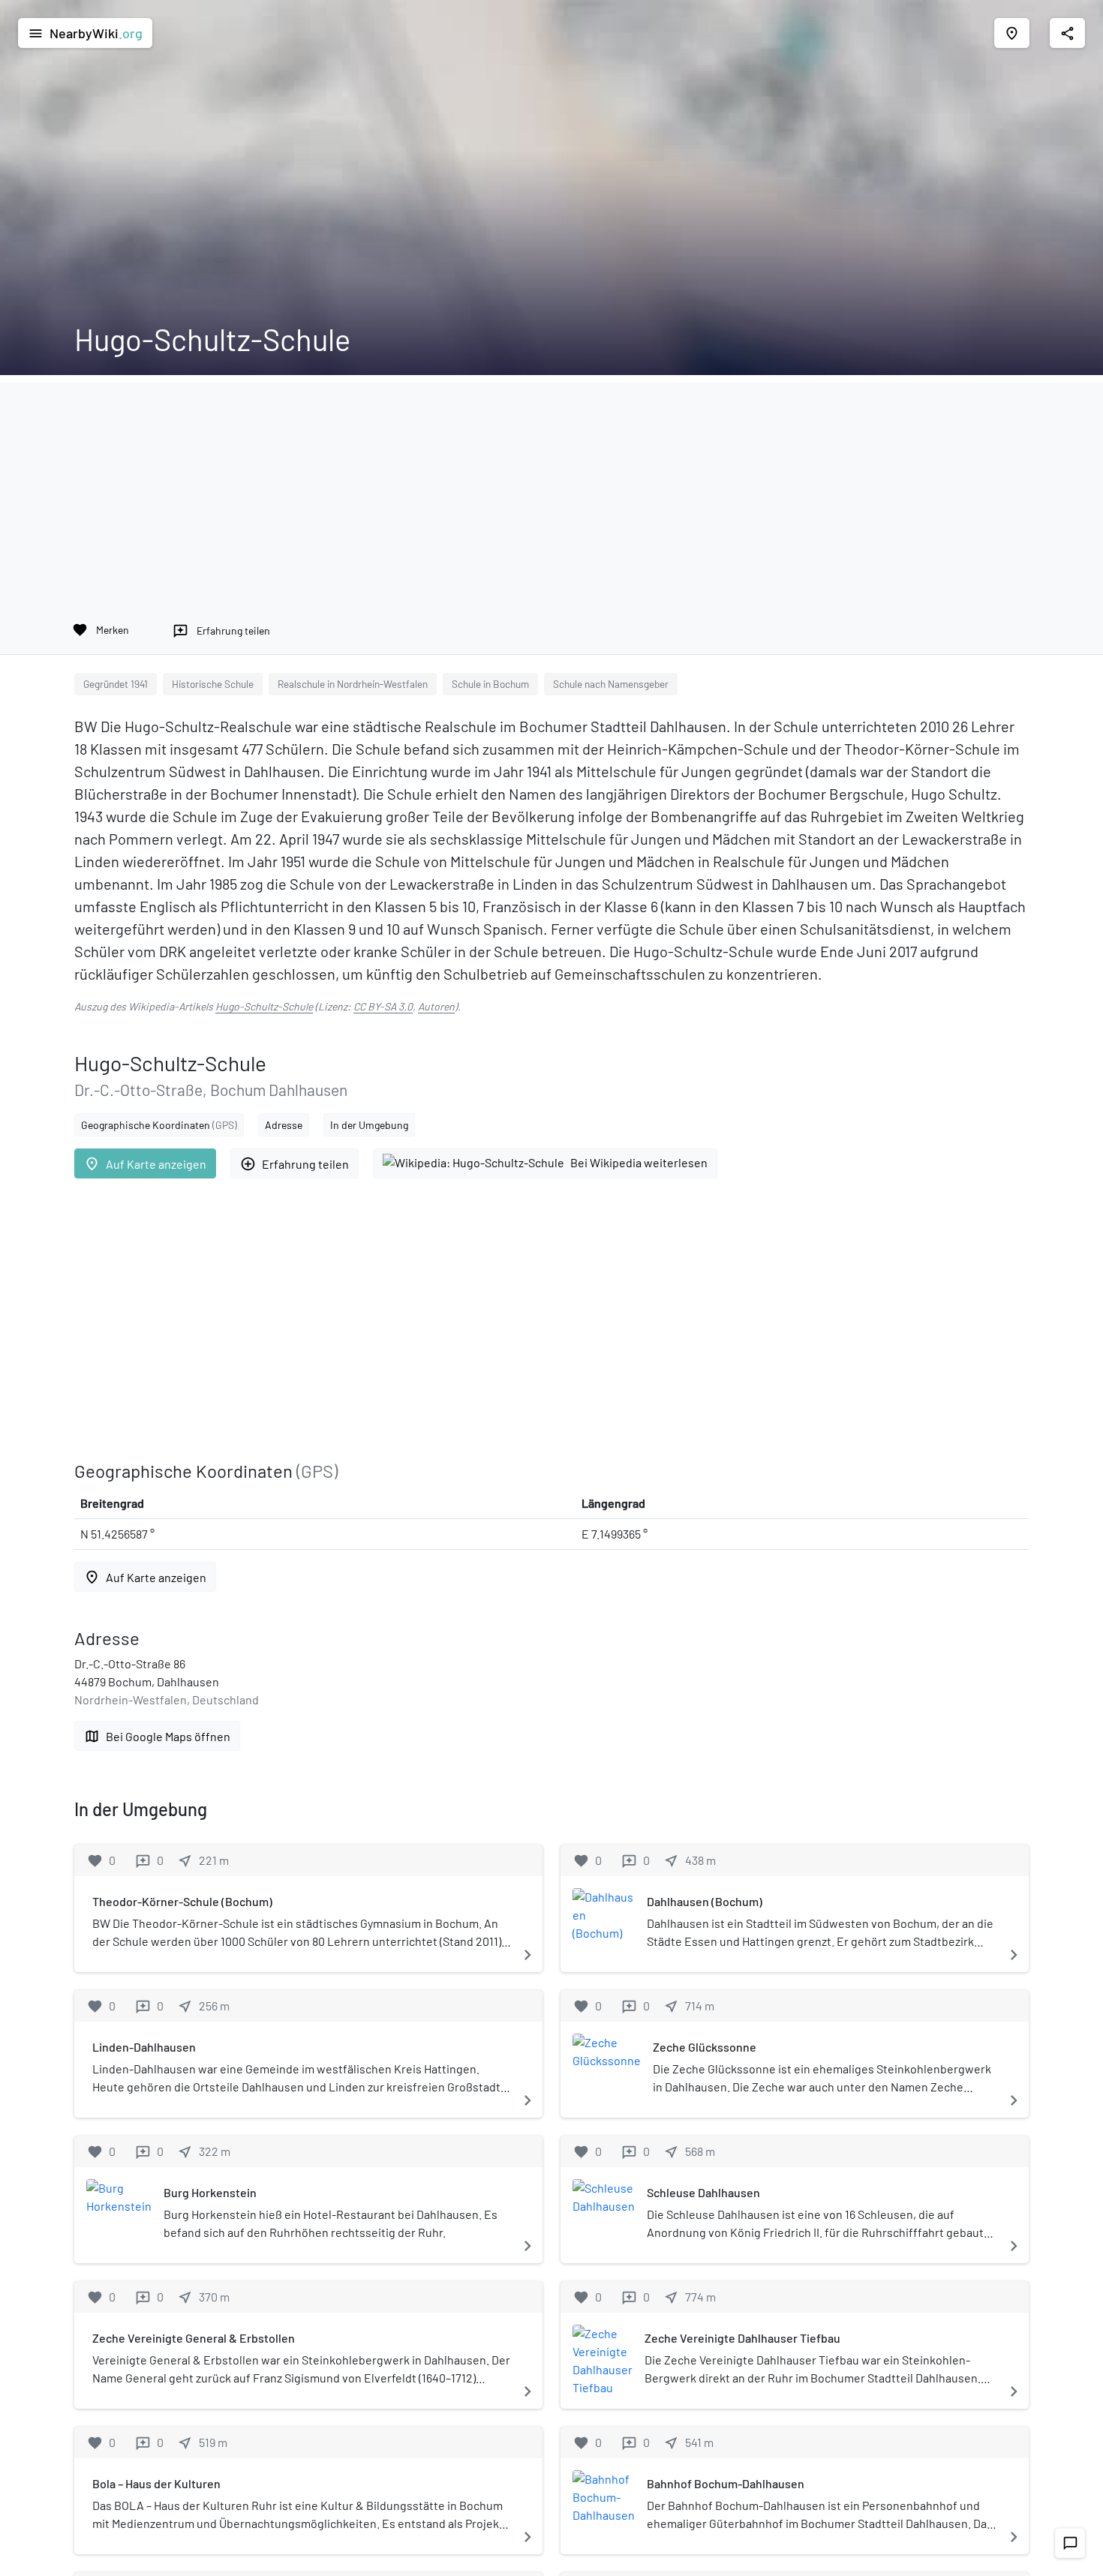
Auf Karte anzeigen (145, 1164)
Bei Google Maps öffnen (157, 1736)
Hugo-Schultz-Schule (264, 1006)
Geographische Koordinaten (159, 1125)
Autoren (436, 1006)
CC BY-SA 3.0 (383, 1006)
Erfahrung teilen (295, 1164)
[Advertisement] (551, 488)
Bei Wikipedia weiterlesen (639, 1162)
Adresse (284, 1125)
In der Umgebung (369, 1125)
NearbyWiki (85, 33)
